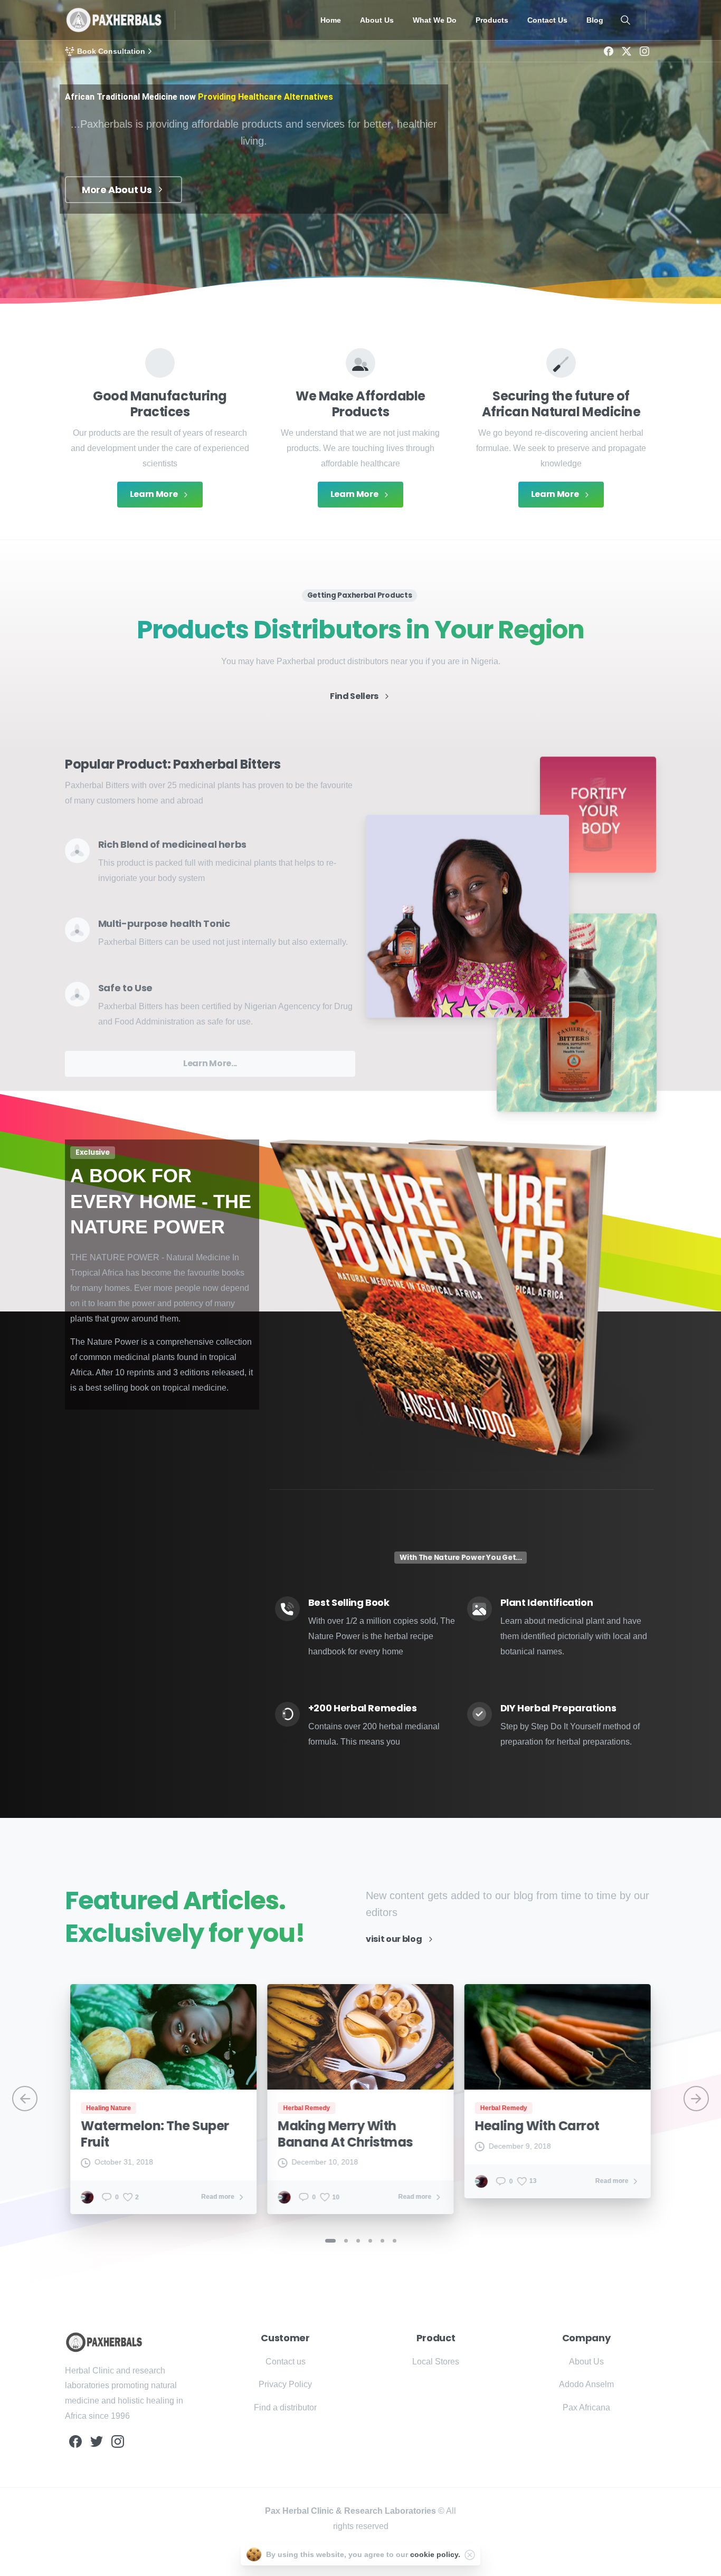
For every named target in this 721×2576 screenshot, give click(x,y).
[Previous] (25, 2099)
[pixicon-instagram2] (118, 2441)
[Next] (696, 2099)
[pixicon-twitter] (97, 2441)
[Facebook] (609, 51)
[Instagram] (644, 51)
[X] (627, 51)
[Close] (470, 2555)
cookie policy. (435, 2554)
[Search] (625, 20)
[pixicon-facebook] (75, 2441)
